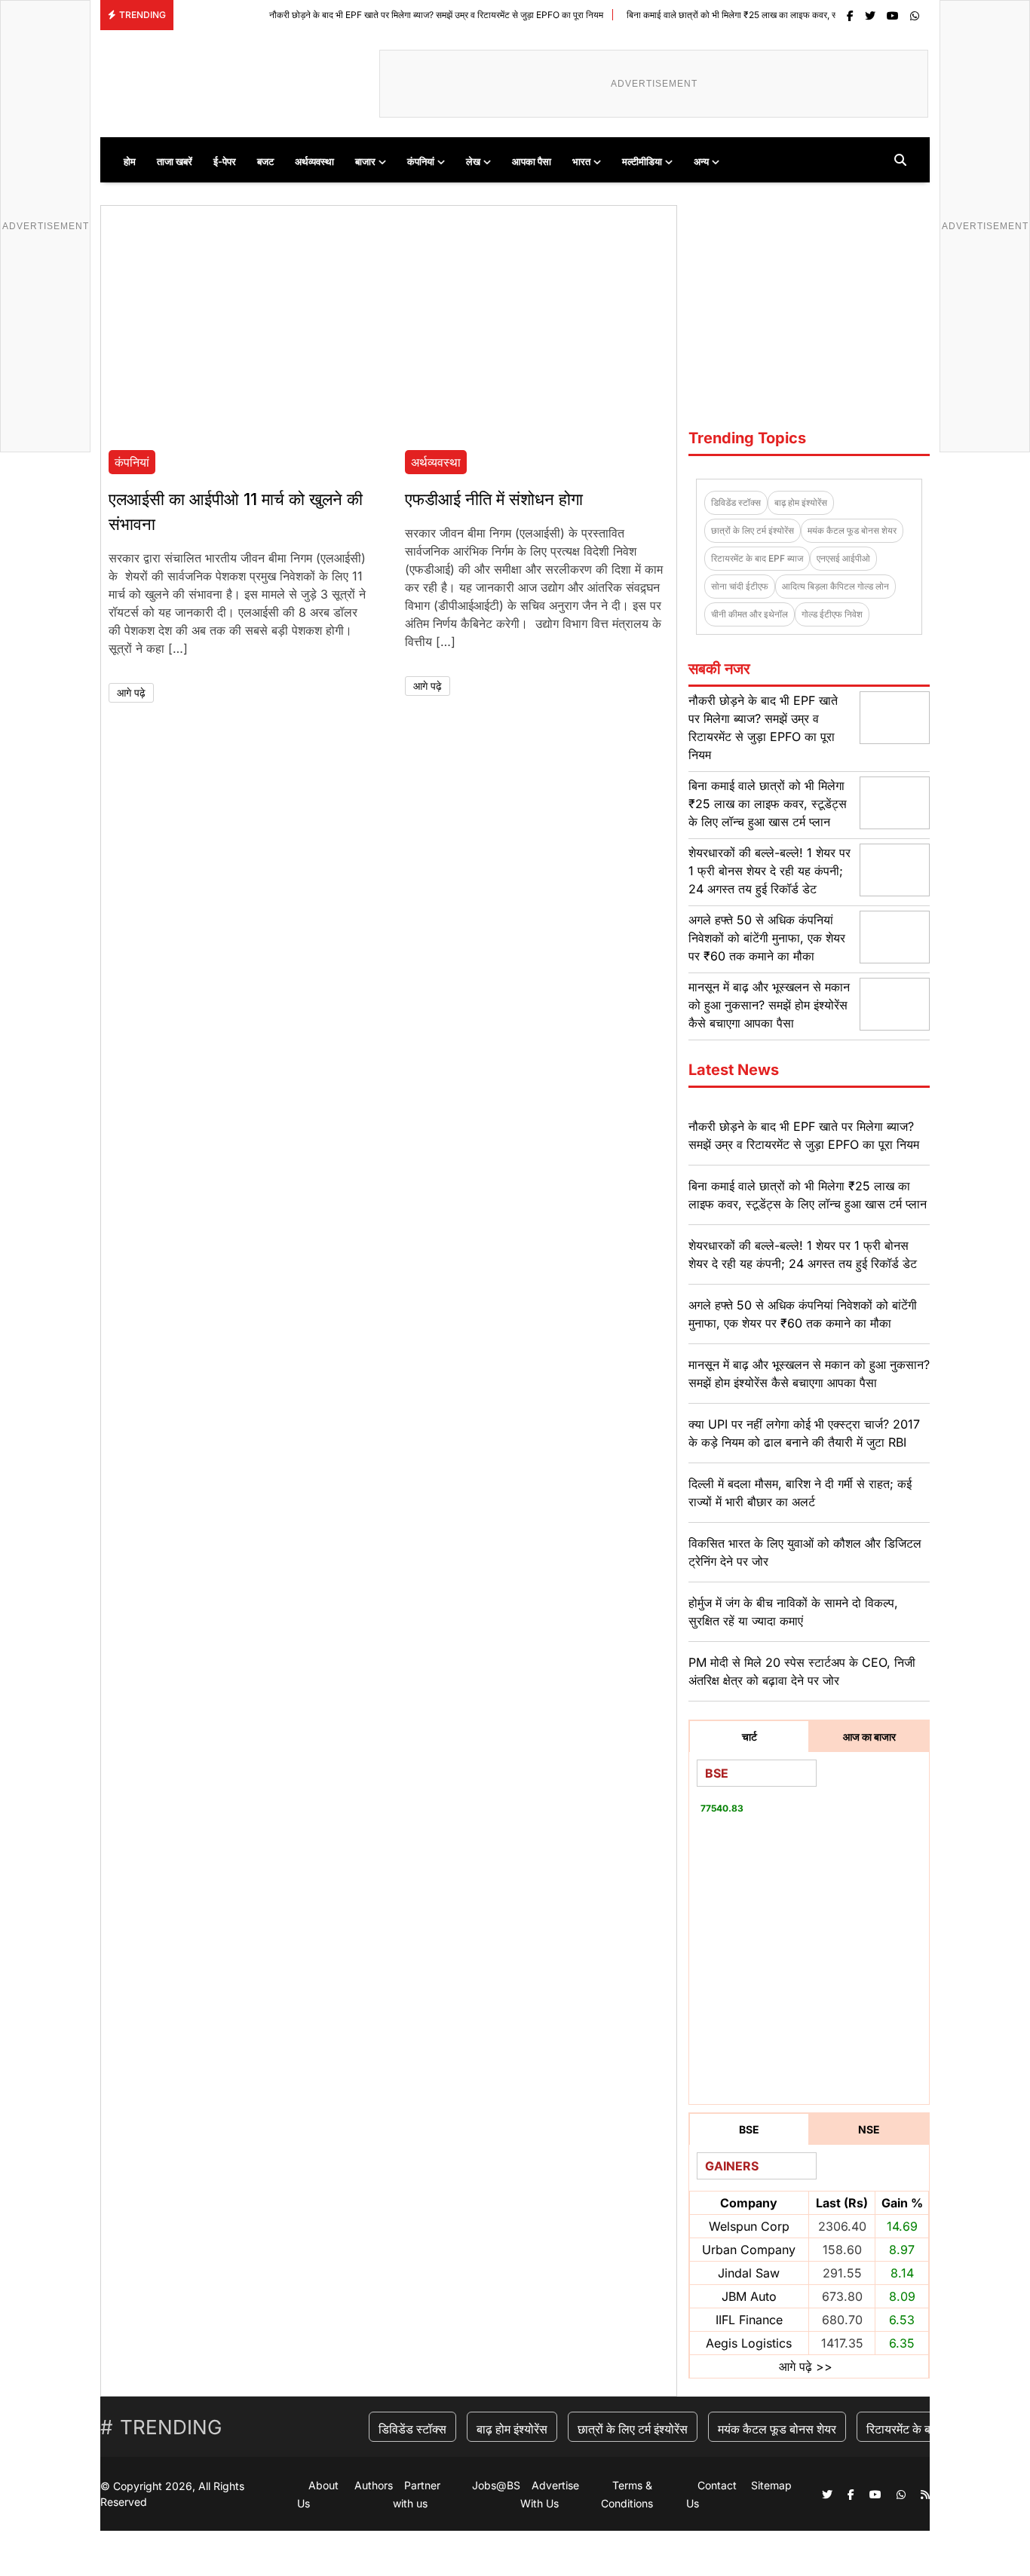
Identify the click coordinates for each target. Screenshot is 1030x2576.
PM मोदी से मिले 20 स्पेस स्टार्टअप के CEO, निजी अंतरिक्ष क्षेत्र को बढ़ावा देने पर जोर (802, 1671)
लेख (473, 161)
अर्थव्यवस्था (314, 161)
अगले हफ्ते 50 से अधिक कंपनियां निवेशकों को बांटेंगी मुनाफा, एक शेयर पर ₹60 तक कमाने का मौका (767, 938)
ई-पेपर (225, 161)
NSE (869, 2129)
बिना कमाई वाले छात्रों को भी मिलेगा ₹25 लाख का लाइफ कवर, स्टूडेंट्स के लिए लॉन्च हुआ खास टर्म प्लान (737, 15)
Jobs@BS (496, 2485)
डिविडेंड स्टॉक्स (736, 502)
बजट (265, 161)
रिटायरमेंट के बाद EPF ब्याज (757, 558)
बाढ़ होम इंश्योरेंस (801, 502)
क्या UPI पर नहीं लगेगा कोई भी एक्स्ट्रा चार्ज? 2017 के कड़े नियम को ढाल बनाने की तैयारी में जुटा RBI (804, 1433)
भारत (581, 161)
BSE (749, 2129)
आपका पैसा (532, 161)
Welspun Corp (749, 2226)
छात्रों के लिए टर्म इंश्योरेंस (753, 530)
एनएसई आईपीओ (843, 558)
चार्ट (750, 1737)
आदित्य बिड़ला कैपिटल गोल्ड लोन (835, 586)
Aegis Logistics (749, 2343)
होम (130, 161)
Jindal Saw (749, 2273)
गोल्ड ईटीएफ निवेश (832, 614)
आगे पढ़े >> (806, 2366)
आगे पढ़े (131, 692)
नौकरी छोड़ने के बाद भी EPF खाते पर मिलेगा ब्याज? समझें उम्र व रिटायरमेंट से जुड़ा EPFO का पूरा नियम (378, 15)
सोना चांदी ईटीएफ (740, 586)
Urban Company (749, 2250)
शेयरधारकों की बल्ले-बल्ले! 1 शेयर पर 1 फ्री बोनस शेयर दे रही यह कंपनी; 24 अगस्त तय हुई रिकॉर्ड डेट (769, 871)
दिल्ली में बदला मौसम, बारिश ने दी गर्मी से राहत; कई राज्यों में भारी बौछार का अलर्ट (800, 1493)
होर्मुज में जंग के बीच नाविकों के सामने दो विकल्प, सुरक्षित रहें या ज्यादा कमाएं (793, 1612)
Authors (374, 2485)
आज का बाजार (869, 1737)
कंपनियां (421, 161)
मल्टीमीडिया (642, 161)
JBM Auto (749, 2296)
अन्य (701, 161)
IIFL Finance (749, 2320)
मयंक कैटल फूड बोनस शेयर (852, 530)
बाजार (365, 161)
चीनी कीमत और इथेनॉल (750, 614)
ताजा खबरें (175, 161)
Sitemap (771, 2485)
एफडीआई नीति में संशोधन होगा (494, 499)
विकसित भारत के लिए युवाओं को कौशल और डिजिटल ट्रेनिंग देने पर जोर (805, 1552)
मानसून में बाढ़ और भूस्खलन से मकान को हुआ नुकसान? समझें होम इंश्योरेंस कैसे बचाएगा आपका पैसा (769, 1005)
